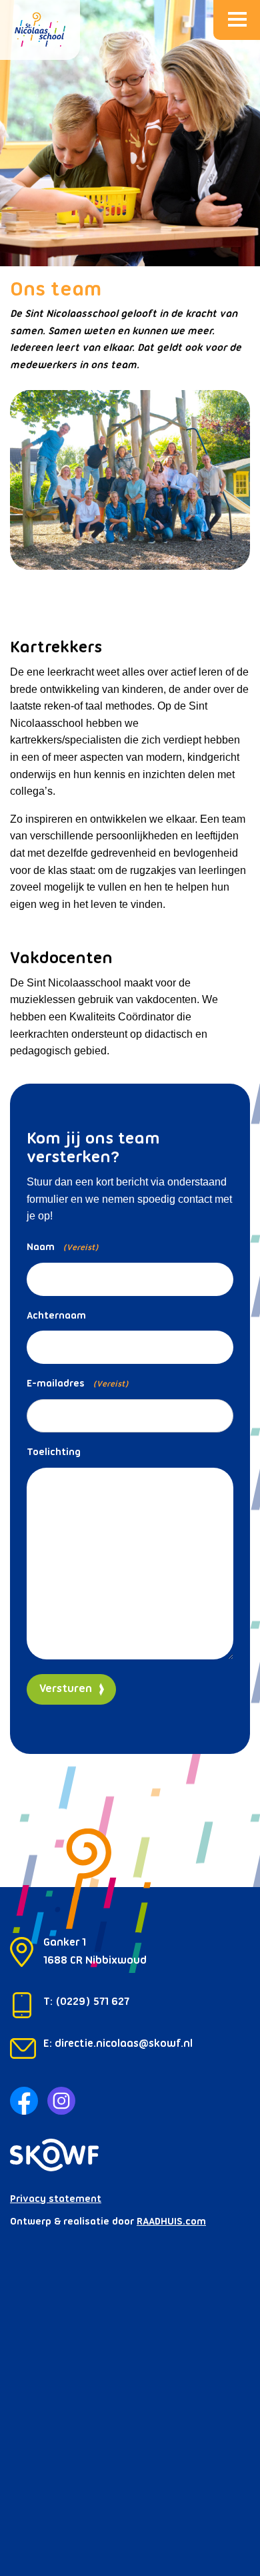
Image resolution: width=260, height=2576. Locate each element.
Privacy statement (56, 2199)
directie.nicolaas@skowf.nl (124, 2044)
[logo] (40, 30)
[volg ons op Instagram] (61, 2099)
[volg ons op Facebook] (24, 2099)
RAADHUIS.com (171, 2222)
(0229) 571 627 (92, 2002)
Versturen (66, 1689)
